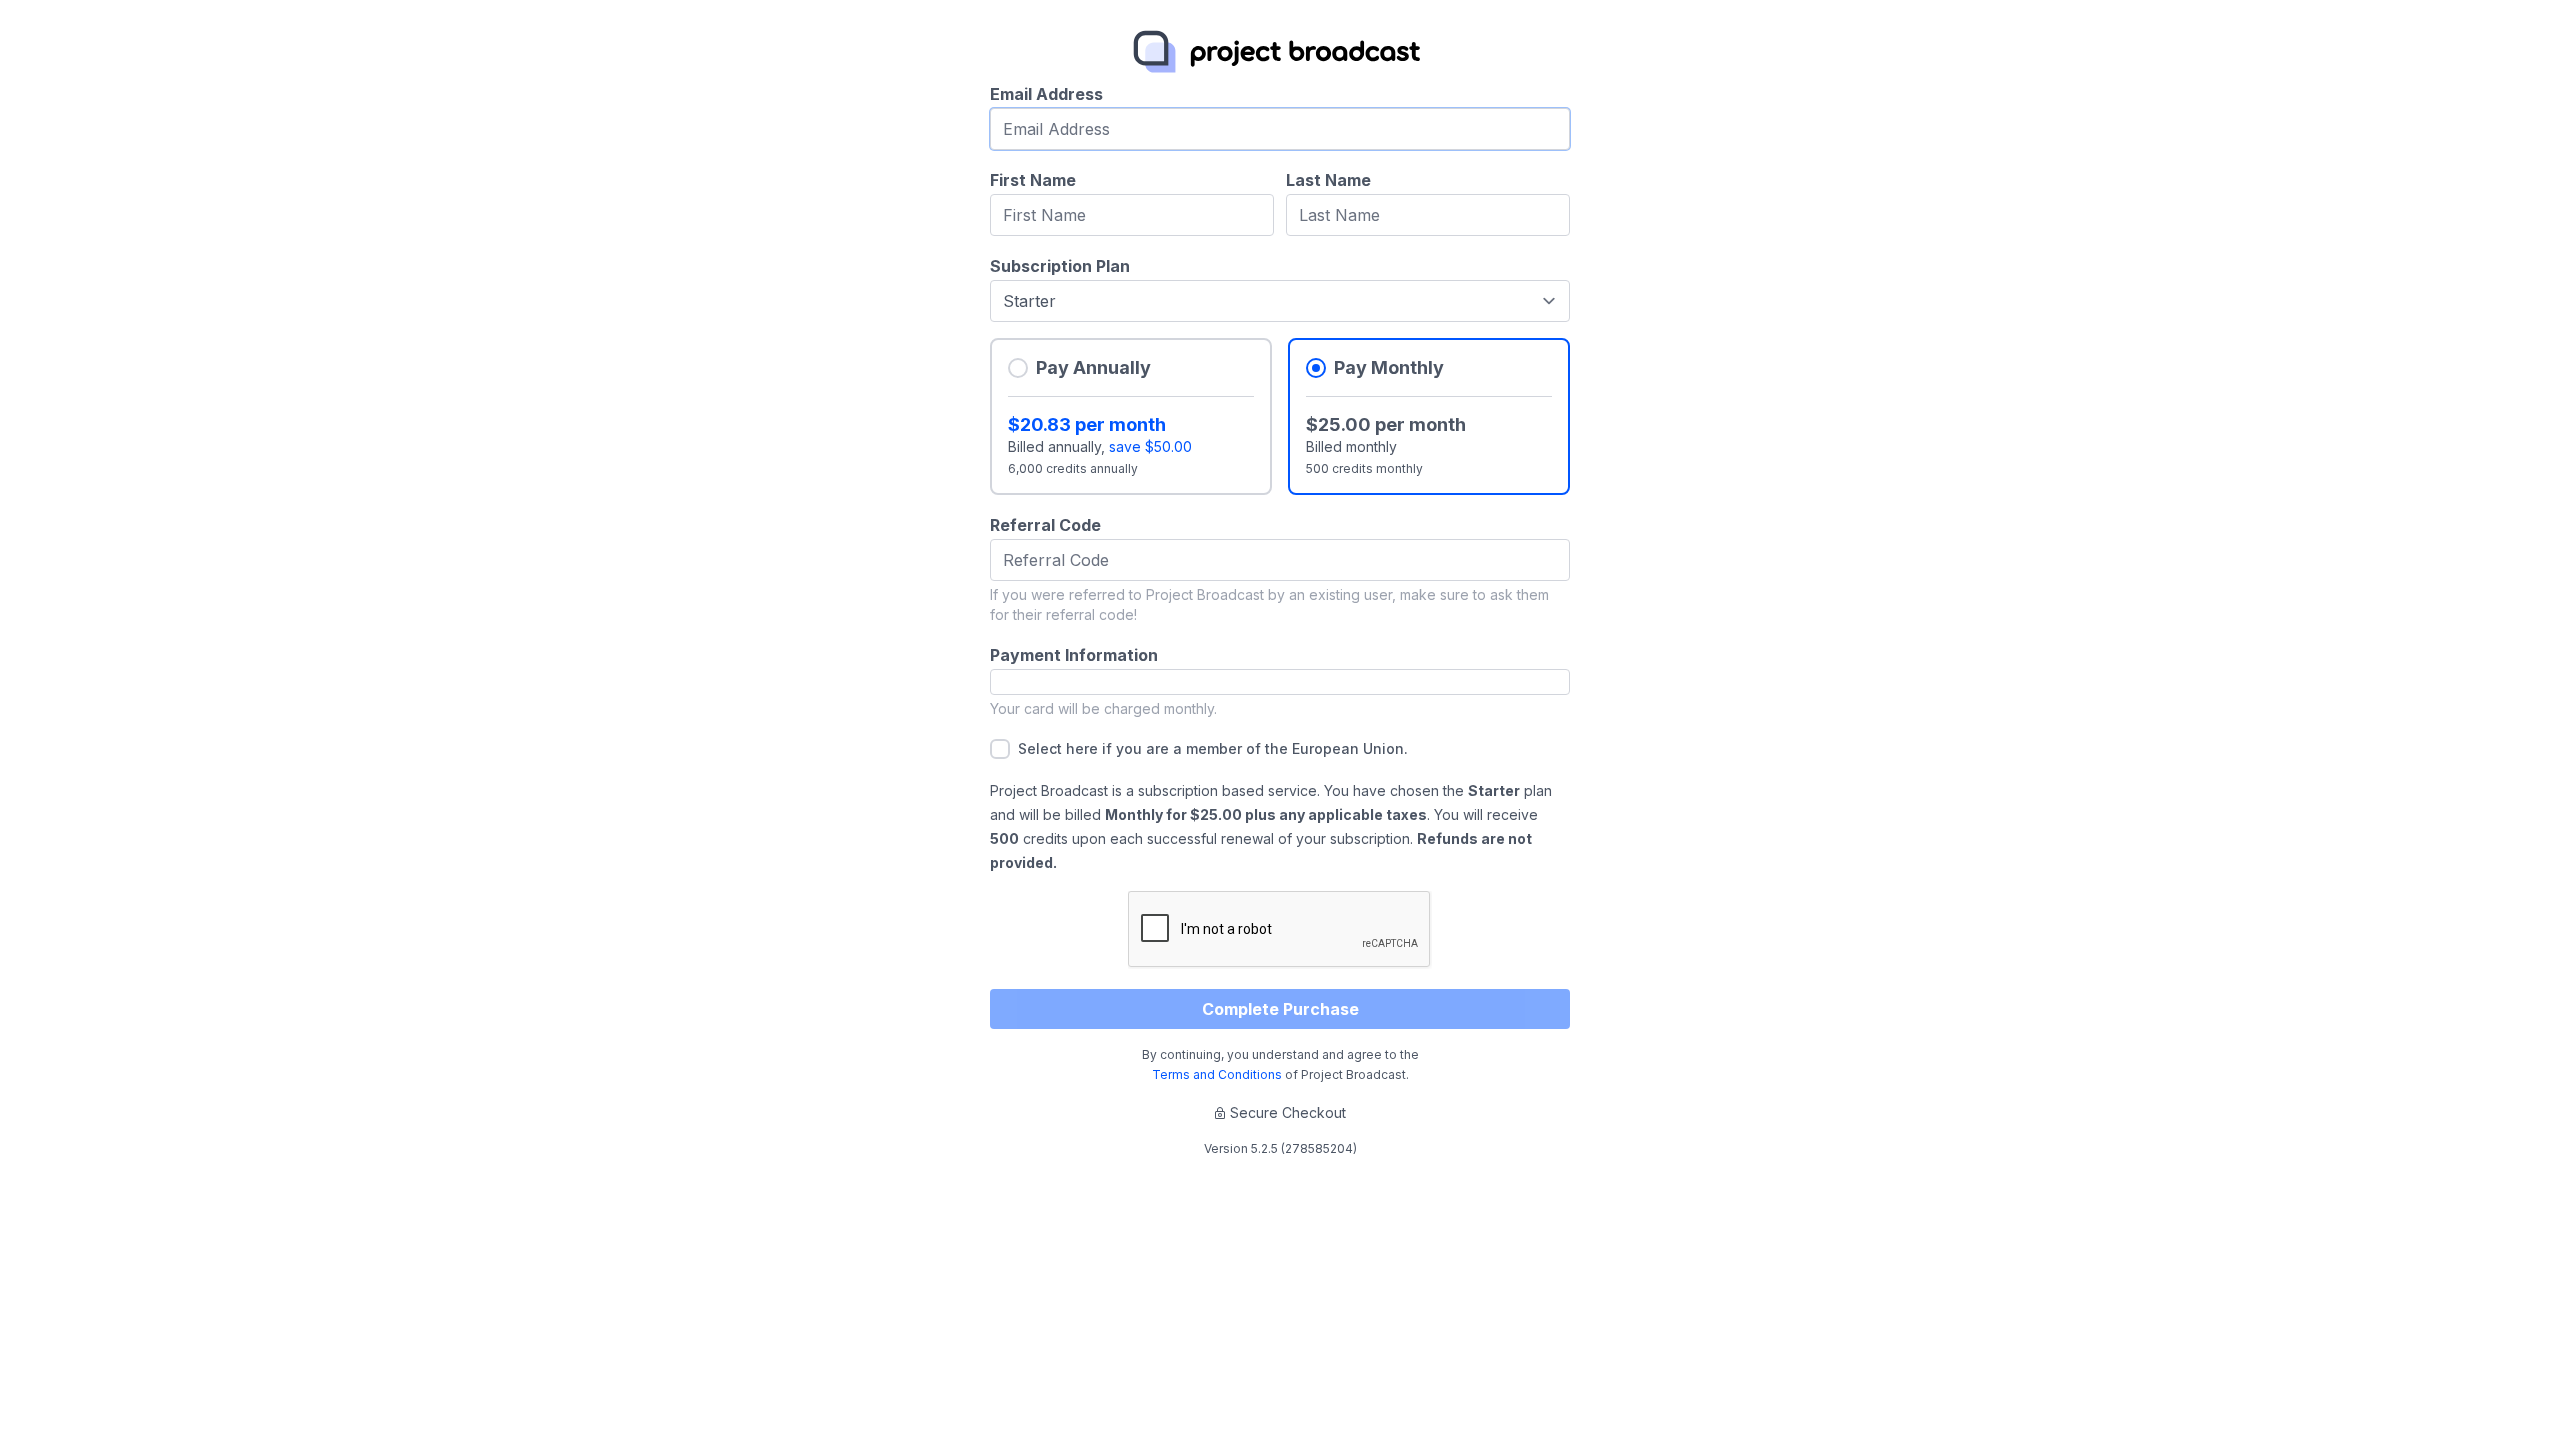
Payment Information (1074, 655)
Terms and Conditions (1217, 1074)
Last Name (1328, 180)
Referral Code (1045, 525)
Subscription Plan (1060, 266)
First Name (1033, 180)
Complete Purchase (1280, 1009)
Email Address (1046, 94)
